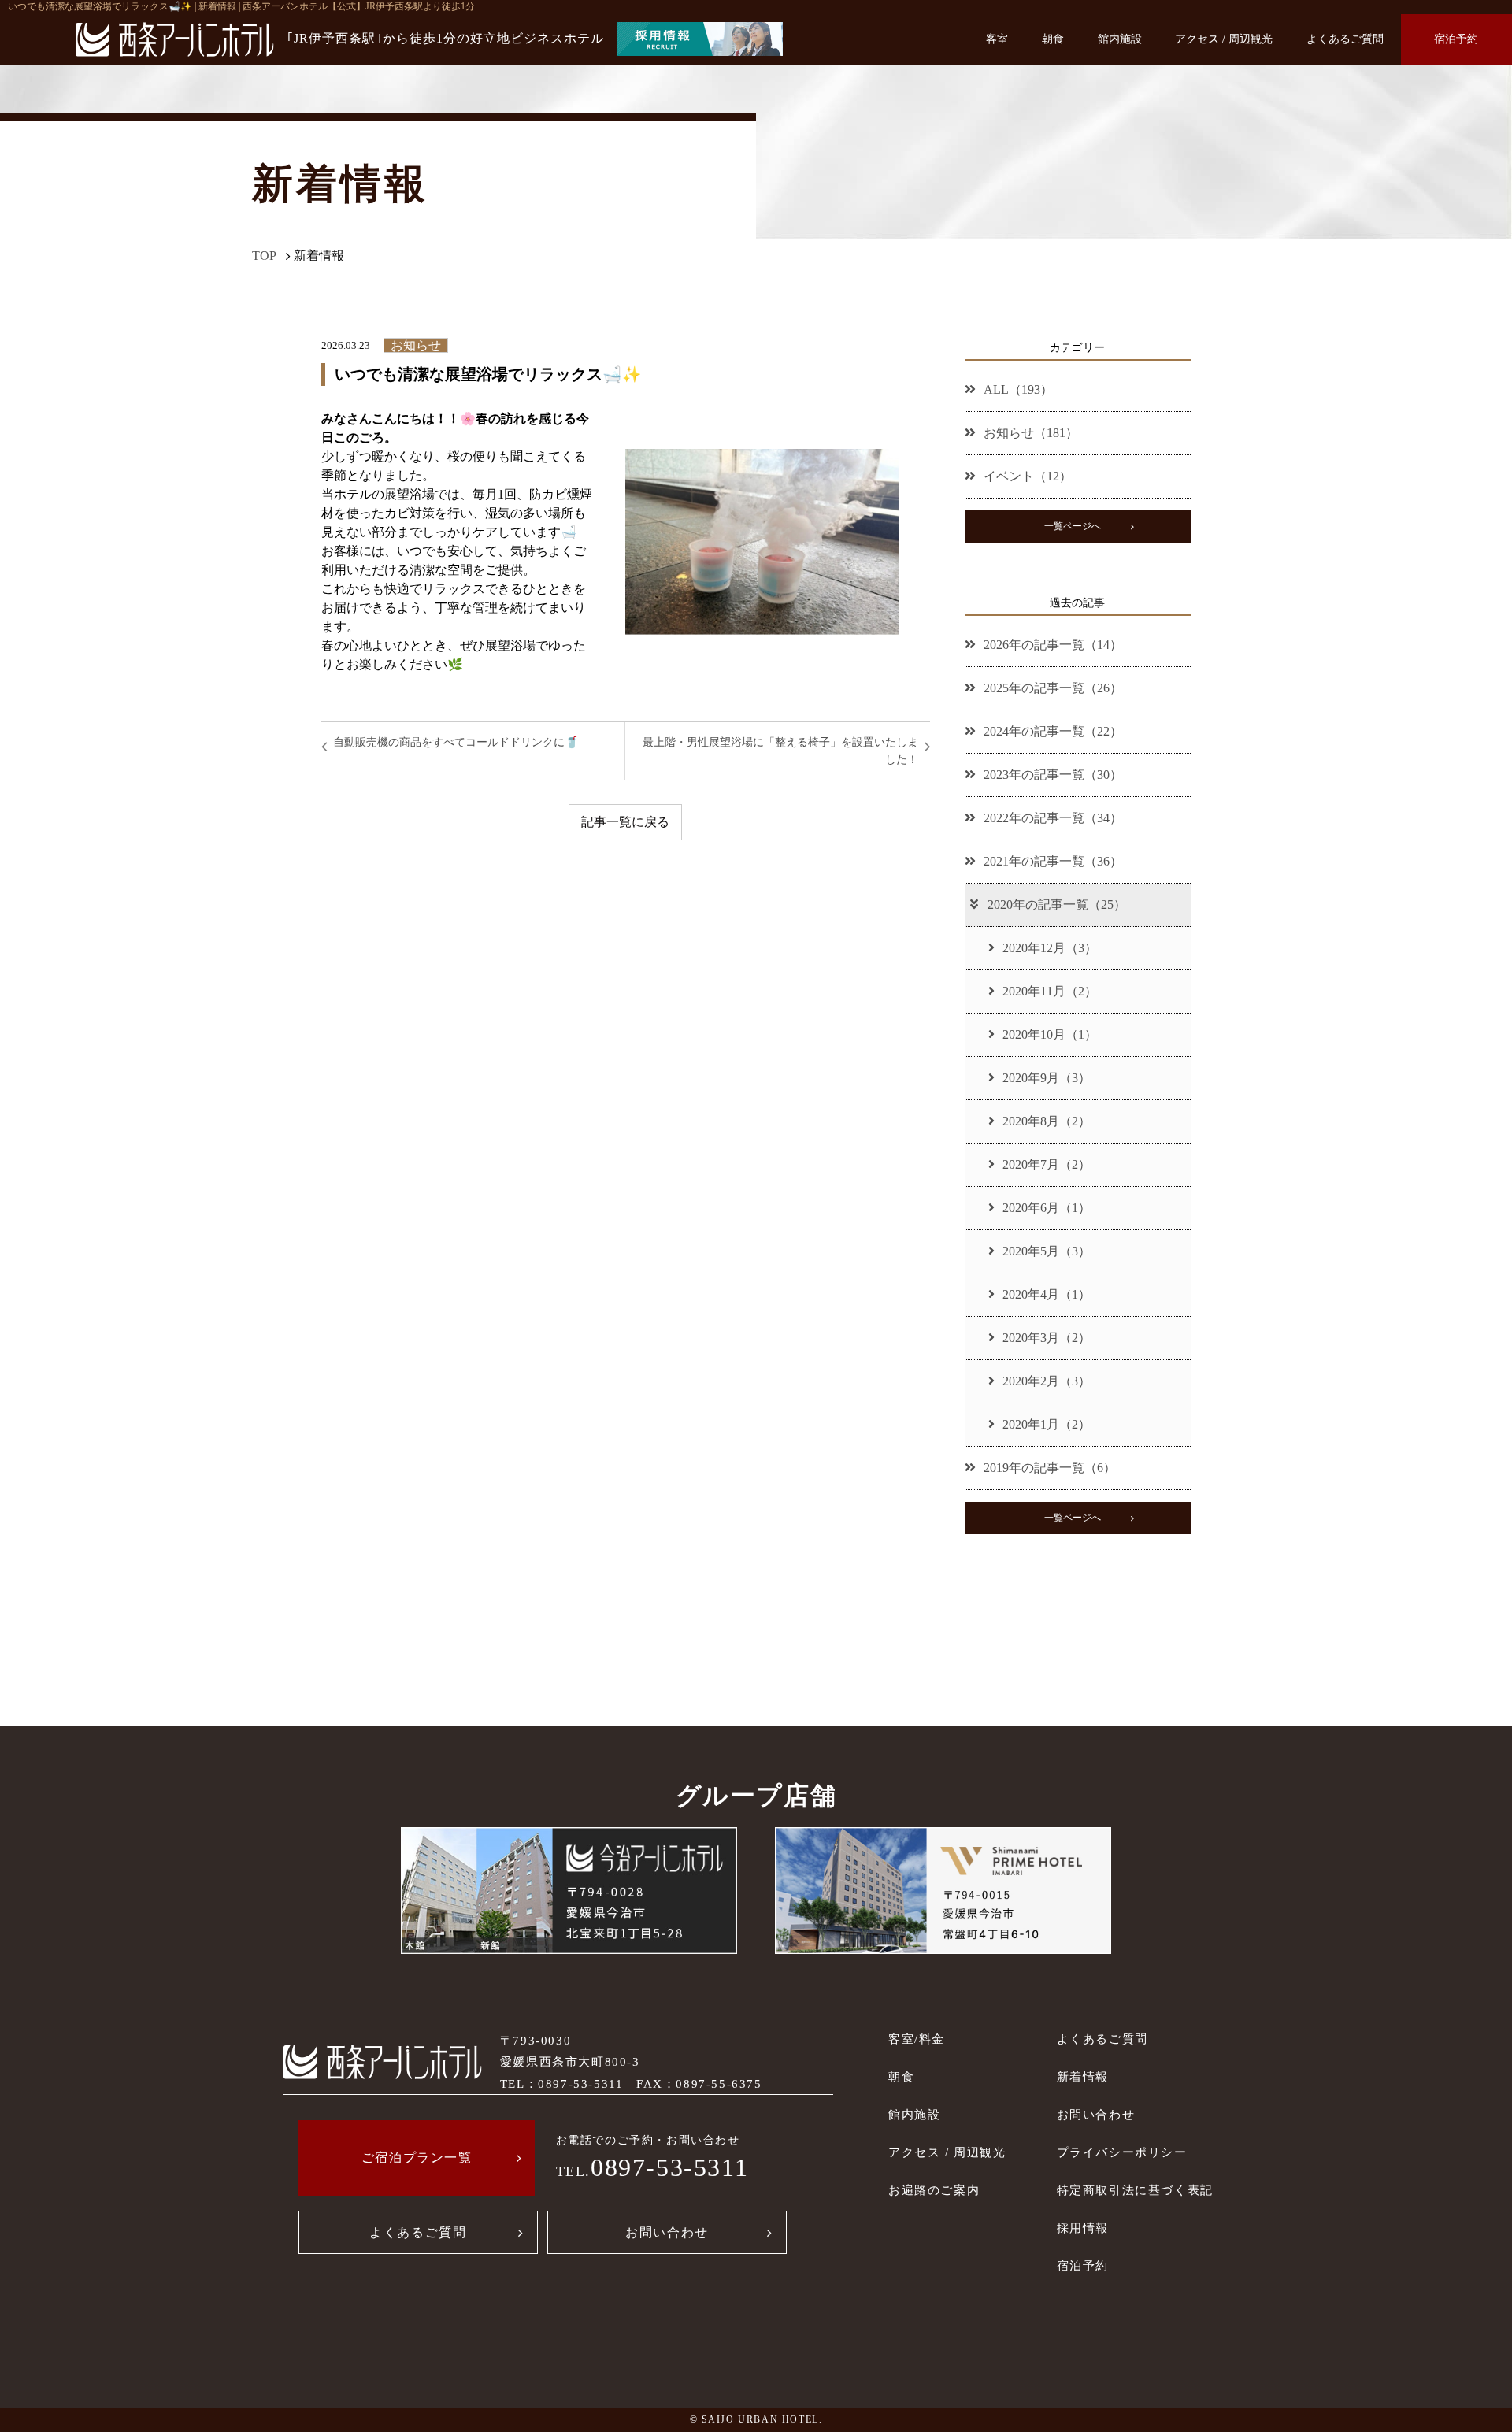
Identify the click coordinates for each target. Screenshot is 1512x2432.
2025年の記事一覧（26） (1053, 688)
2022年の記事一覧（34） (1053, 818)
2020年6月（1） (1047, 1208)
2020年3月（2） (1047, 1338)
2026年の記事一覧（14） (1053, 645)
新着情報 (1083, 2076)
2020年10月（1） (1050, 1034)
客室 (997, 39)
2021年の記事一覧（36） (1053, 861)
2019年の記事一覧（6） (1050, 1468)
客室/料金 (917, 2039)
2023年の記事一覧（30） (1053, 775)
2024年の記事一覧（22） (1053, 731)
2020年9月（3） (1047, 1078)
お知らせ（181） (1031, 433)
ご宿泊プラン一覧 (417, 2158)
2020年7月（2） (1047, 1164)
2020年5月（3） (1047, 1251)
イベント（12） (1028, 476)
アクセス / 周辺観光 (1224, 39)
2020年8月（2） (1047, 1121)
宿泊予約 (1456, 39)
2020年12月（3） (1050, 948)
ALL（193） (1018, 389)
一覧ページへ (1073, 526)
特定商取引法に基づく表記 (1135, 2190)
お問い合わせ (667, 2232)
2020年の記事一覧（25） (1057, 905)
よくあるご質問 (1345, 39)
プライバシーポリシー (1122, 2152)
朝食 (1053, 39)
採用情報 (1083, 2228)
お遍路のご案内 (934, 2190)
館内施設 (1120, 39)
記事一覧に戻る (625, 822)
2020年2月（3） (1047, 1381)
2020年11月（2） (1050, 991)
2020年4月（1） (1047, 1294)
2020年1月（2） (1047, 1424)
